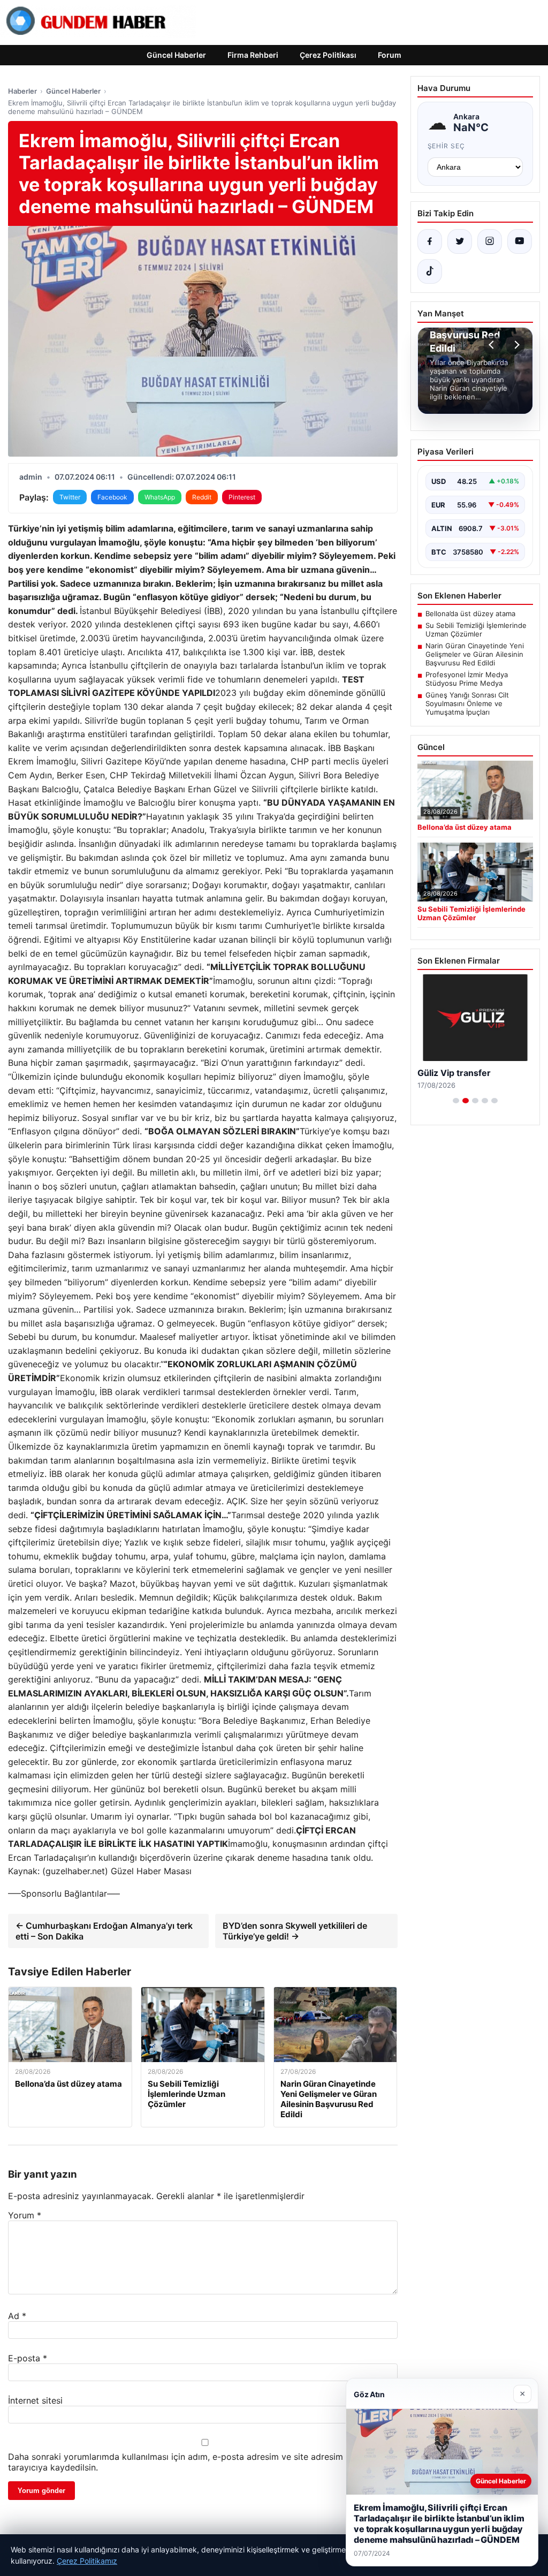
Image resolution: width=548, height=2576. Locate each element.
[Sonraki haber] (515, 345)
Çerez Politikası (328, 55)
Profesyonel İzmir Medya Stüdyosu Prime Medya (467, 679)
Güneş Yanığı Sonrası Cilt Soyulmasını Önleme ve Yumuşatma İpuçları (467, 703)
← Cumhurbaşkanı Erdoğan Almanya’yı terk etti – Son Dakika (104, 1931)
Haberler (22, 91)
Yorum (25, 2215)
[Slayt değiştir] (456, 1101)
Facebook (112, 497)
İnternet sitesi (35, 2400)
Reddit (202, 497)
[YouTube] (520, 241)
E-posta (28, 2358)
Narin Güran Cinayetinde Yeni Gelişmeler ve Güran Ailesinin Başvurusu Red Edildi (475, 654)
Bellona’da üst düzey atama (470, 613)
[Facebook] (430, 241)
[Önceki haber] (493, 345)
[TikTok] (430, 271)
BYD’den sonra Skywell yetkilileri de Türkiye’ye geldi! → (295, 1931)
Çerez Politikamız (87, 2561)
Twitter (70, 497)
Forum (390, 55)
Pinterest (242, 497)
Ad (17, 2316)
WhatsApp (160, 497)
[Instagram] (490, 241)
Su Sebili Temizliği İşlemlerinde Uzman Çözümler (476, 630)
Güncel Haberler (176, 55)
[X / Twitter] (460, 241)
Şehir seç (447, 146)
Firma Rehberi (253, 55)
